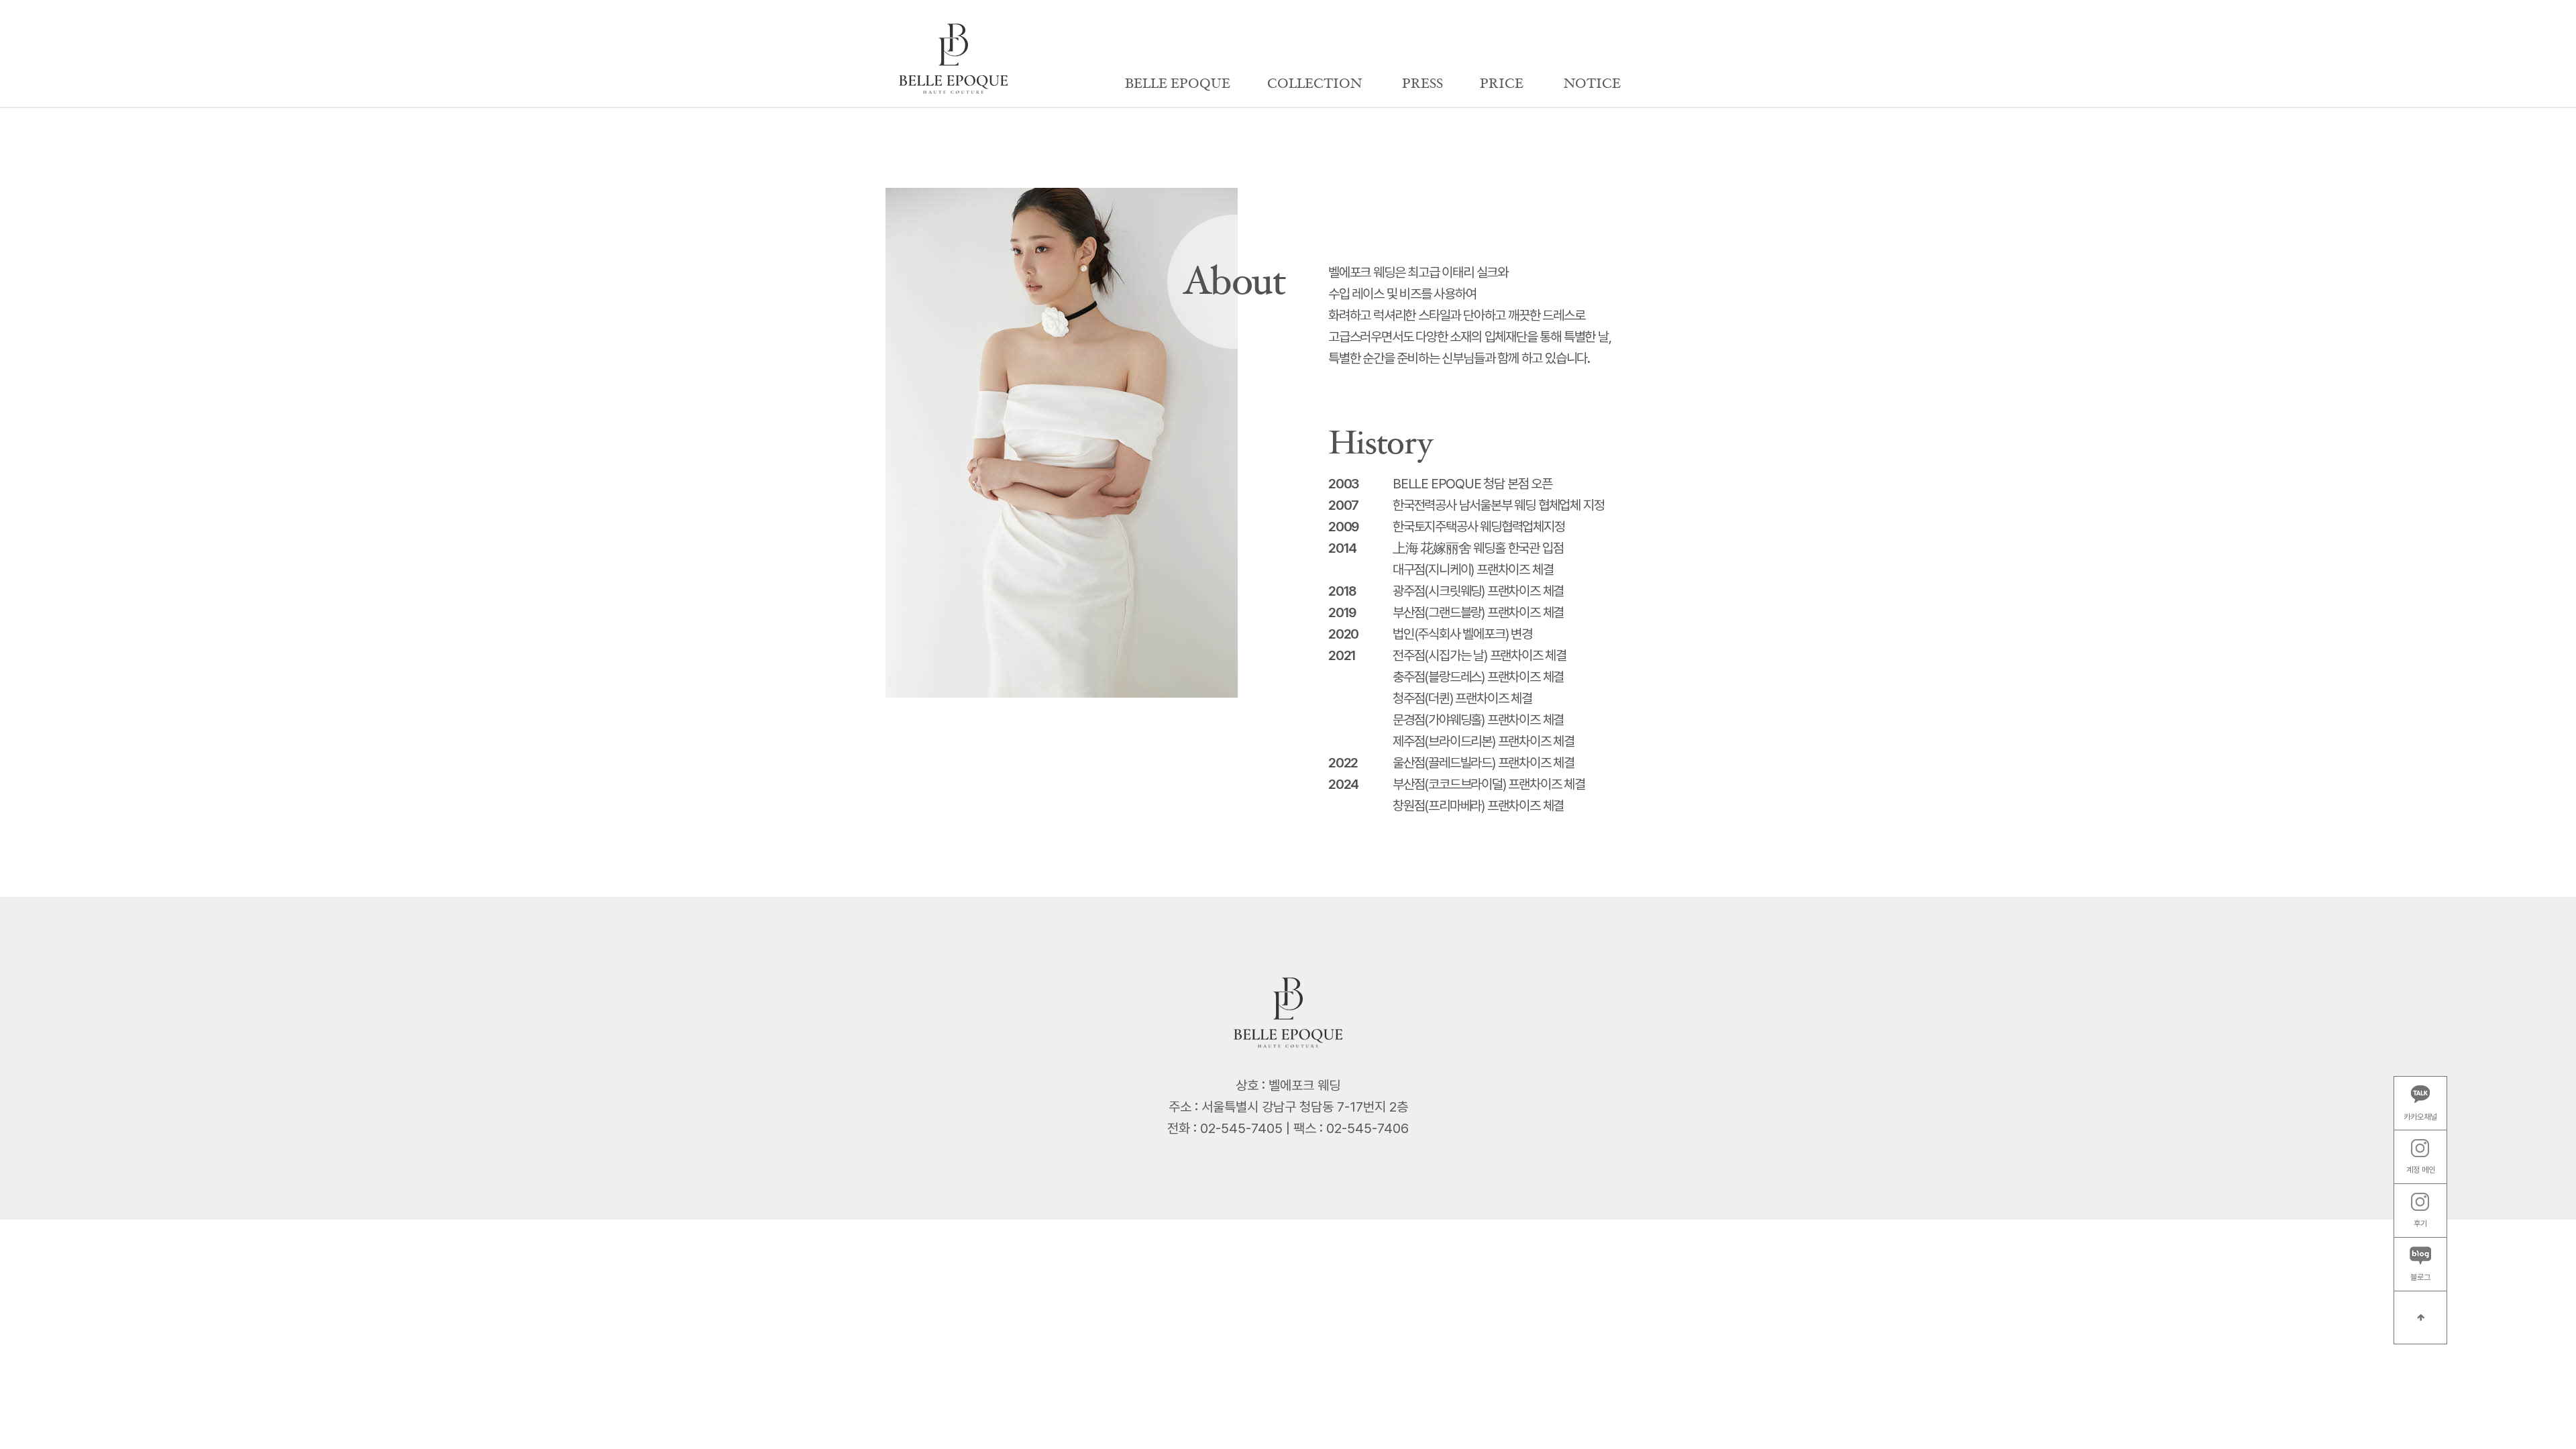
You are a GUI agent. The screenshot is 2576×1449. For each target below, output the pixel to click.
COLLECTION (1314, 84)
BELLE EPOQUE (1178, 84)
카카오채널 (2420, 1117)
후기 (2420, 1224)
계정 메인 (2421, 1170)
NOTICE (1592, 84)
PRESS (1423, 84)
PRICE (1502, 84)
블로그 (2420, 1277)
